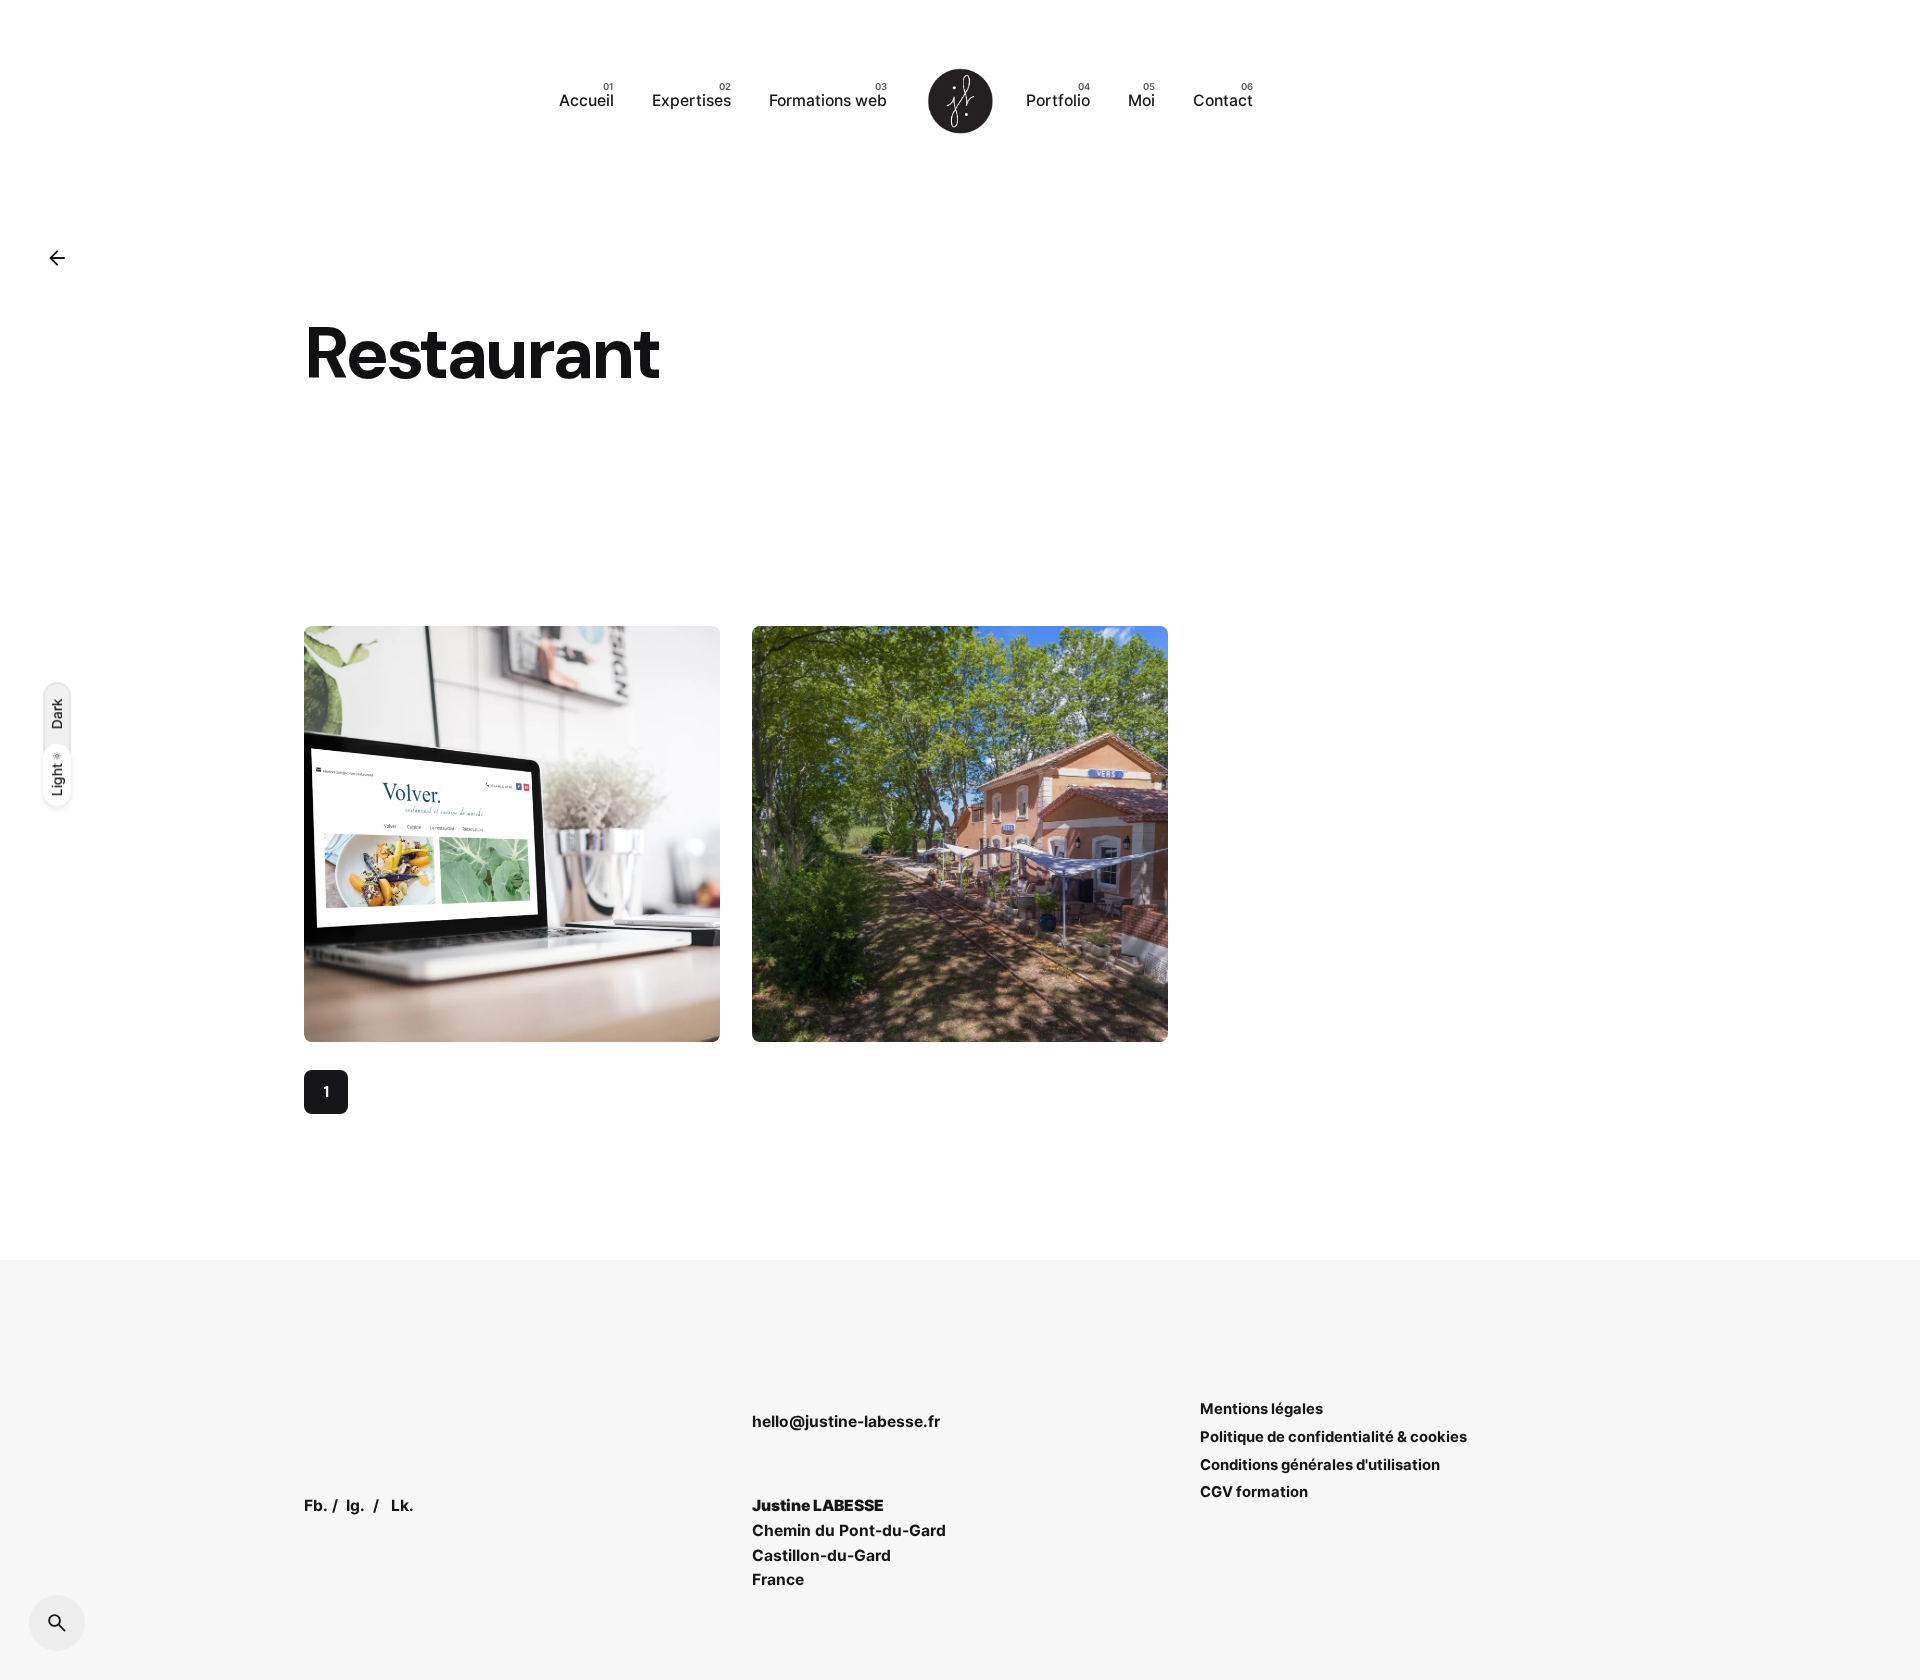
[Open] (345, 660)
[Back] (57, 258)
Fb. (316, 1505)
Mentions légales (1261, 1409)
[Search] (57, 1623)
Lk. (402, 1505)
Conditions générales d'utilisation (1320, 1465)
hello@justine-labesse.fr (846, 1421)
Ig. (355, 1505)
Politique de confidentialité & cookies (1333, 1437)
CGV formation (1254, 1492)
